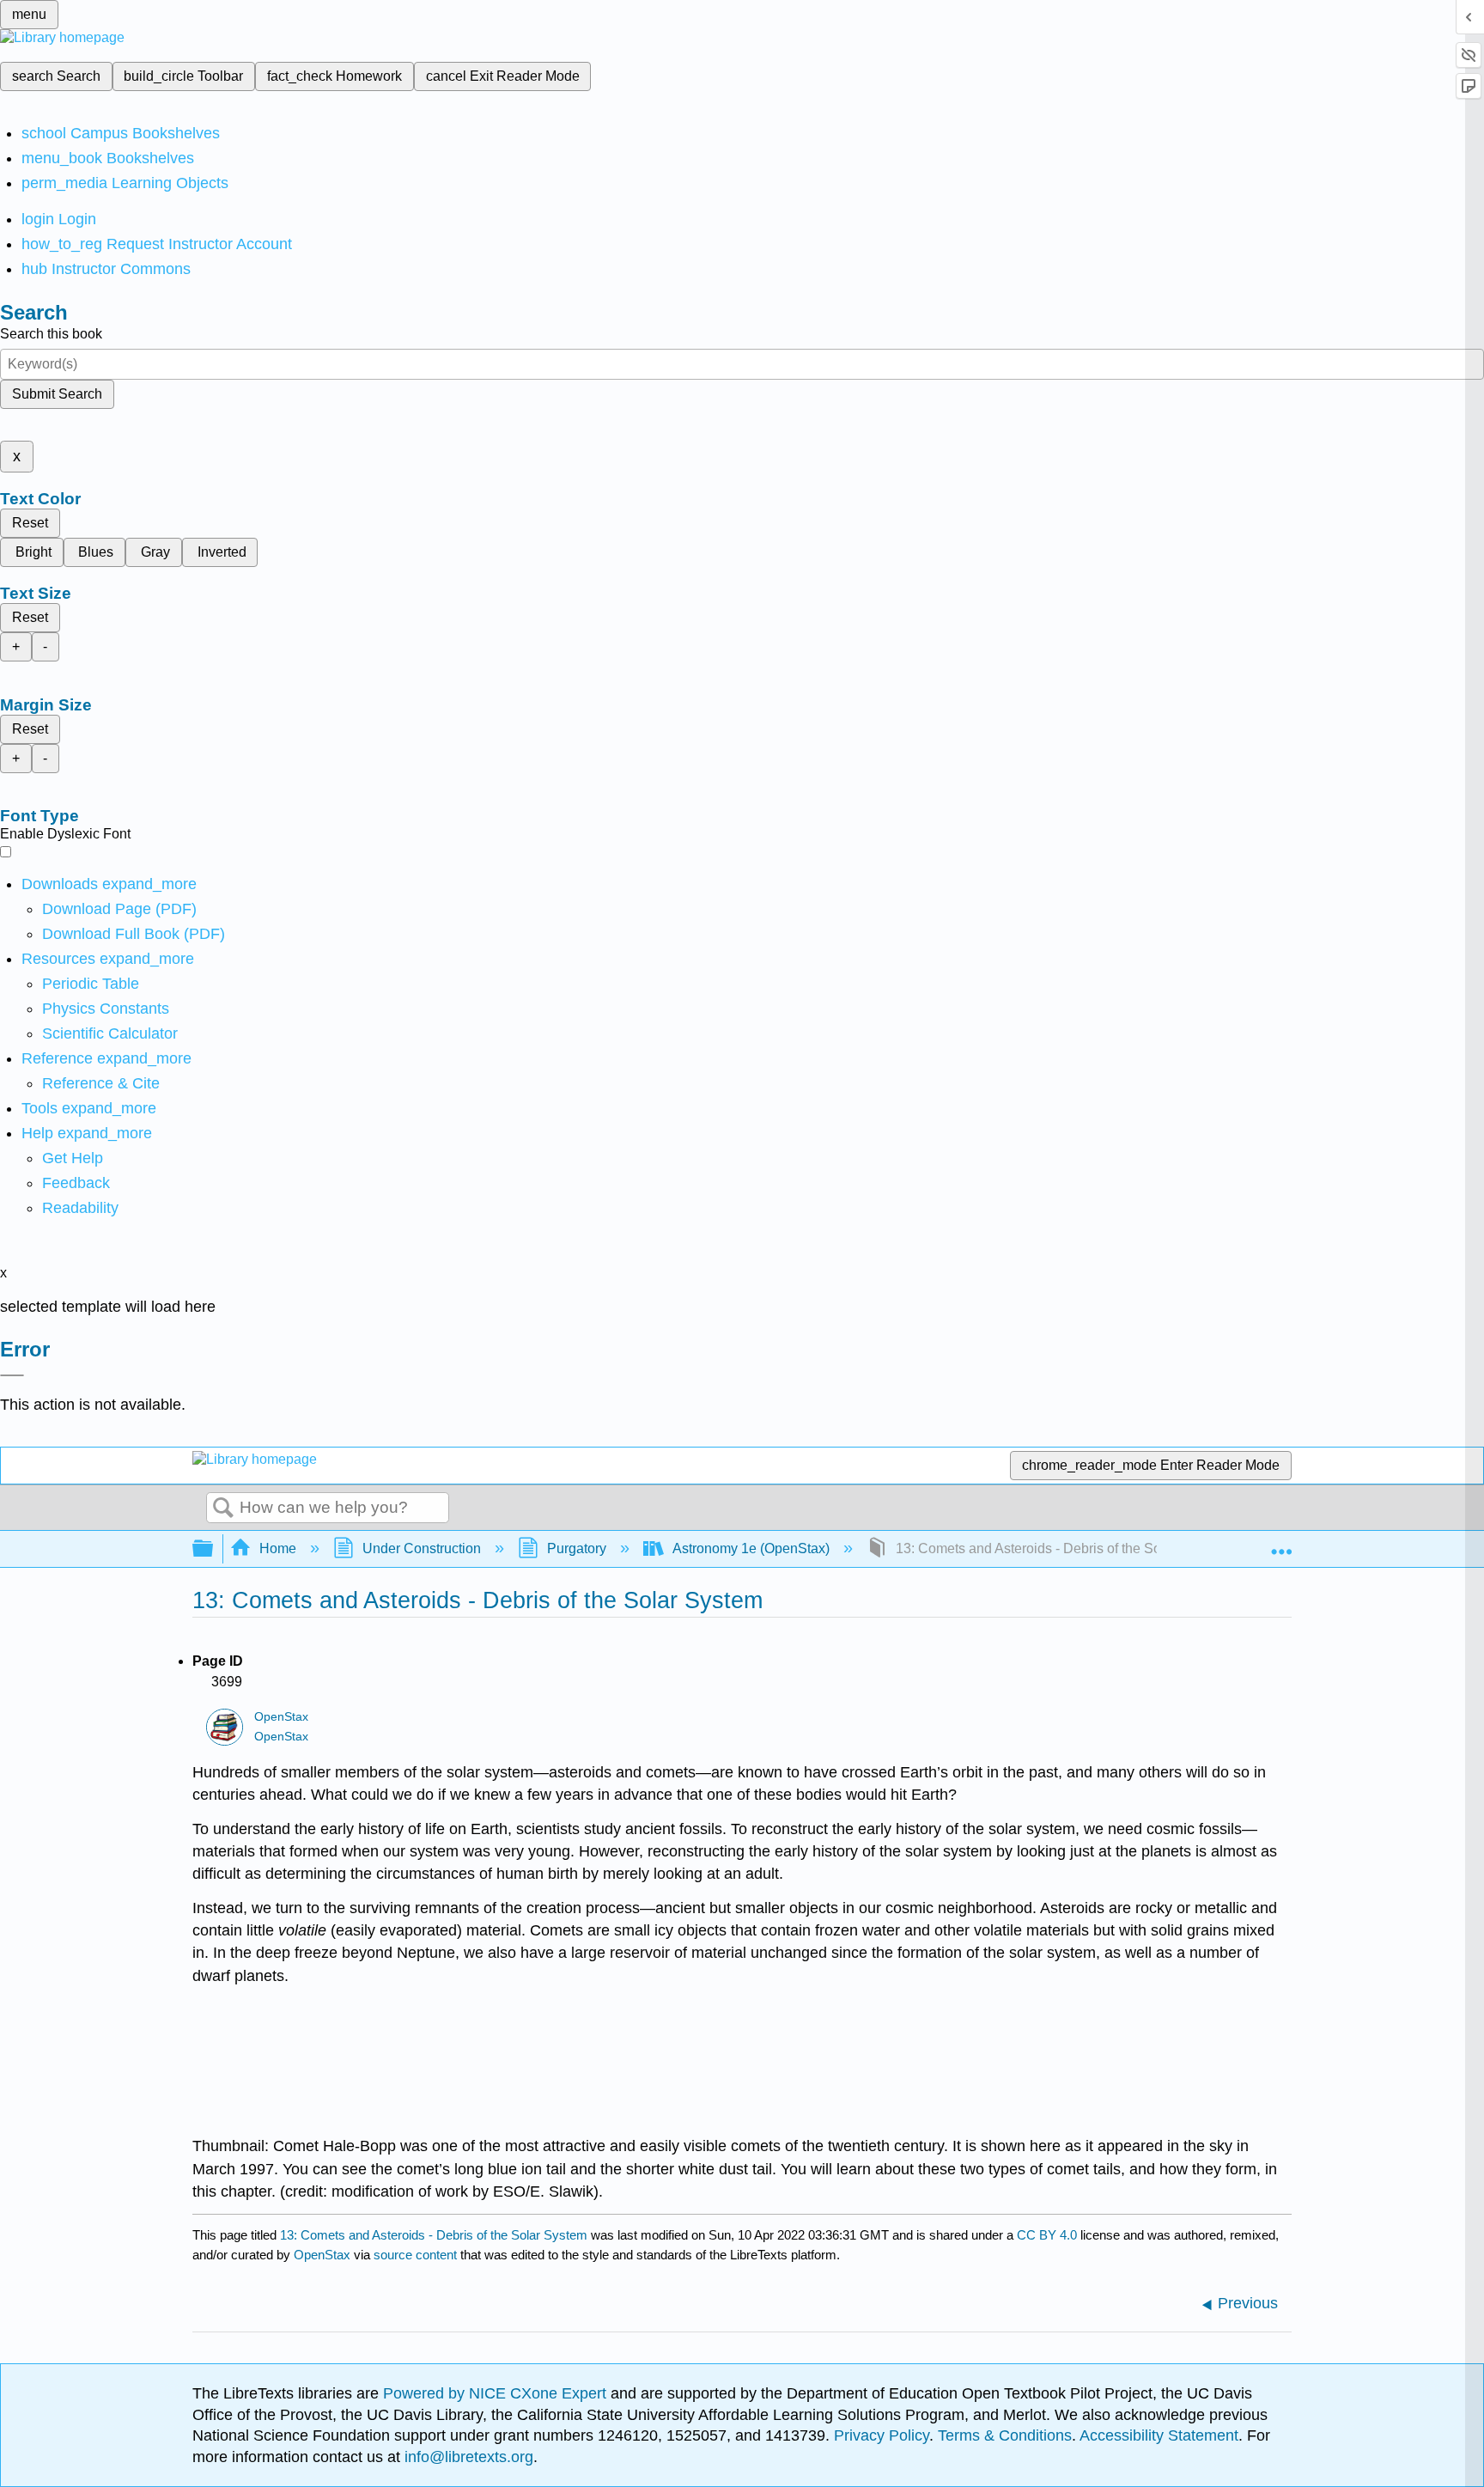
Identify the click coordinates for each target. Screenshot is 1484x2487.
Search (223, 1509)
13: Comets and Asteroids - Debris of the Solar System (434, 2235)
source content (415, 2255)
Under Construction (422, 1548)
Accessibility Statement (1159, 2435)
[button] (76, 1183)
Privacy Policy (882, 2435)
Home (278, 1548)
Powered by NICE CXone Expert (497, 2393)
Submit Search (57, 394)
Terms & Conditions (1005, 2435)
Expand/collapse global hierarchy (214, 1549)
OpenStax (281, 1717)
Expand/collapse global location (1281, 1544)
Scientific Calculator (110, 1033)
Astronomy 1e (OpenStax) (751, 1548)
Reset (30, 523)
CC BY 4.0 (1047, 2235)
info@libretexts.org (467, 2457)
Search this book (51, 334)
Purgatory (577, 1548)
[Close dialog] (12, 1375)
